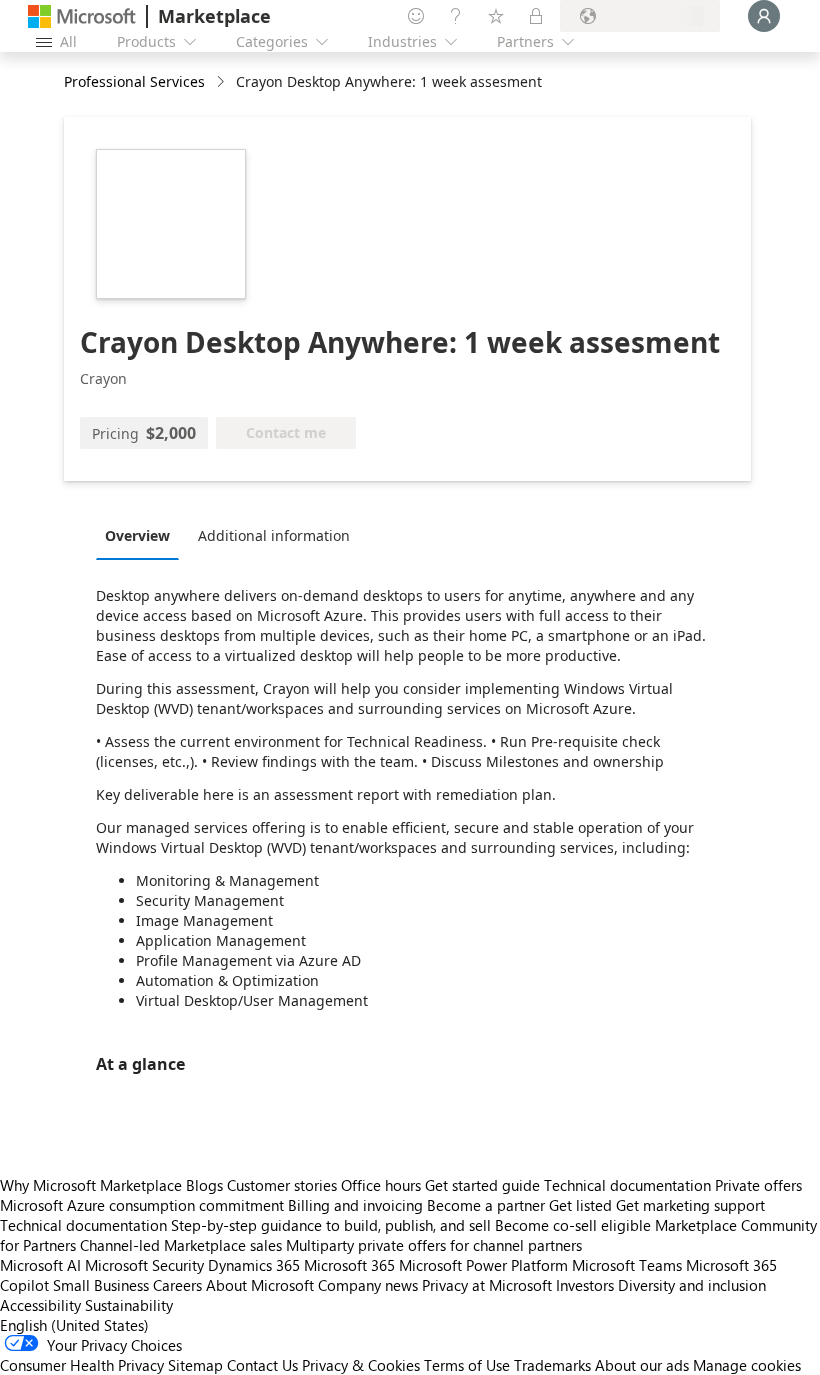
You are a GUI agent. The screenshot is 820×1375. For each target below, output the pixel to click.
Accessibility (40, 1305)
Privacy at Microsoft (487, 1285)
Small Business (101, 1285)
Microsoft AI (40, 1265)
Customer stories (282, 1185)
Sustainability (129, 1305)
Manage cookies (747, 1365)
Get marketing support (690, 1205)
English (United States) (74, 1325)
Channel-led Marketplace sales (181, 1245)
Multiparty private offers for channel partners (434, 1245)
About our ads (642, 1365)
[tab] (142, 535)
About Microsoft (260, 1285)
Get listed (580, 1205)
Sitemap (195, 1365)
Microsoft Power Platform (483, 1265)
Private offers (758, 1185)
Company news (368, 1285)
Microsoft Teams (627, 1265)
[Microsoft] (82, 16)
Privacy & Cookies (361, 1365)
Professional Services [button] (134, 81)
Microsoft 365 (349, 1265)
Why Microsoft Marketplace (91, 1185)
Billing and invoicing (355, 1205)
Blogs (204, 1185)
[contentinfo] (222, 82)
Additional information (274, 535)
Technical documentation (627, 1185)
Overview (137, 535)
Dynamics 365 (254, 1265)
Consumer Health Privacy (82, 1365)
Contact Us (262, 1365)
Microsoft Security (144, 1265)
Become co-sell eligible (573, 1225)
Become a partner (486, 1205)
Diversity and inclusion (692, 1285)
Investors (585, 1285)
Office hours (381, 1185)
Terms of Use (467, 1365)
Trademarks (552, 1365)
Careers (177, 1285)
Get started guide (482, 1185)
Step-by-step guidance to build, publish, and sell (331, 1225)
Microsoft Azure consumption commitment (144, 1205)
